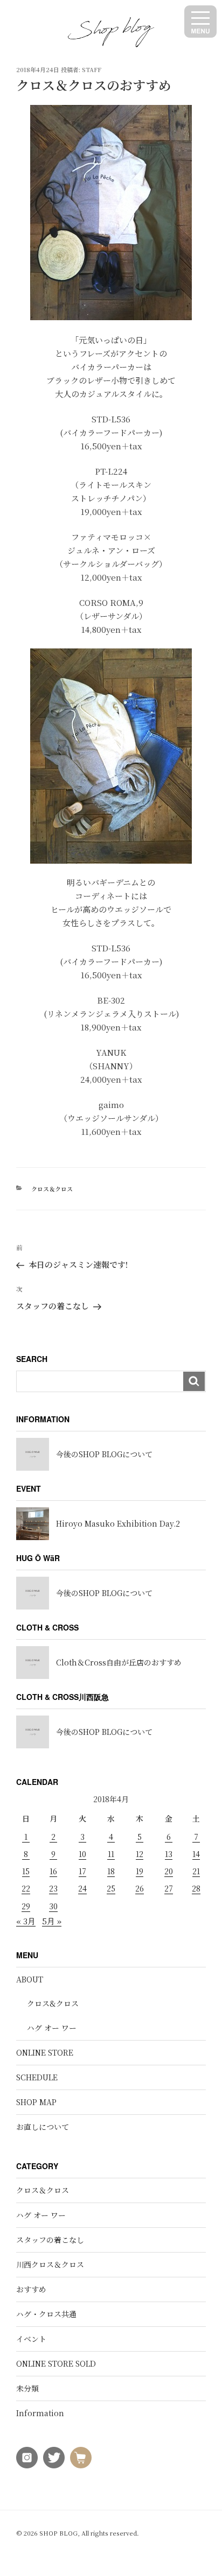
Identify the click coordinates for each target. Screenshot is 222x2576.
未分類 (27, 2388)
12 (140, 1854)
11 (111, 1854)
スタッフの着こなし (50, 2240)
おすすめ (31, 2289)
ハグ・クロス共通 (46, 2314)
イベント (31, 2339)
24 (82, 1888)
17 (82, 1871)
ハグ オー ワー (52, 2028)
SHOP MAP (36, 2102)
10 (82, 1854)
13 (169, 1854)
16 (53, 1871)
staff (92, 69)
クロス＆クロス (52, 1189)
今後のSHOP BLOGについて (104, 1454)
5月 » (52, 1921)
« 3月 (26, 1921)
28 (196, 1888)
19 (140, 1871)
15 (26, 1871)
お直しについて (43, 2127)
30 (53, 1906)
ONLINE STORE (45, 2052)
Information (40, 2413)
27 (169, 1888)
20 (169, 1871)
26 (140, 1888)
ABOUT (30, 1979)
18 (111, 1871)
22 (26, 1888)
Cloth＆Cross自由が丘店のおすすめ (119, 1662)
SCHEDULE (37, 2077)
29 (26, 1906)
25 (111, 1888)
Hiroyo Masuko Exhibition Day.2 (118, 1523)
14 (196, 1854)
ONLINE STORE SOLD (56, 2363)
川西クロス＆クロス (50, 2264)
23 (53, 1888)
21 (196, 1871)
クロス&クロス (53, 2003)
